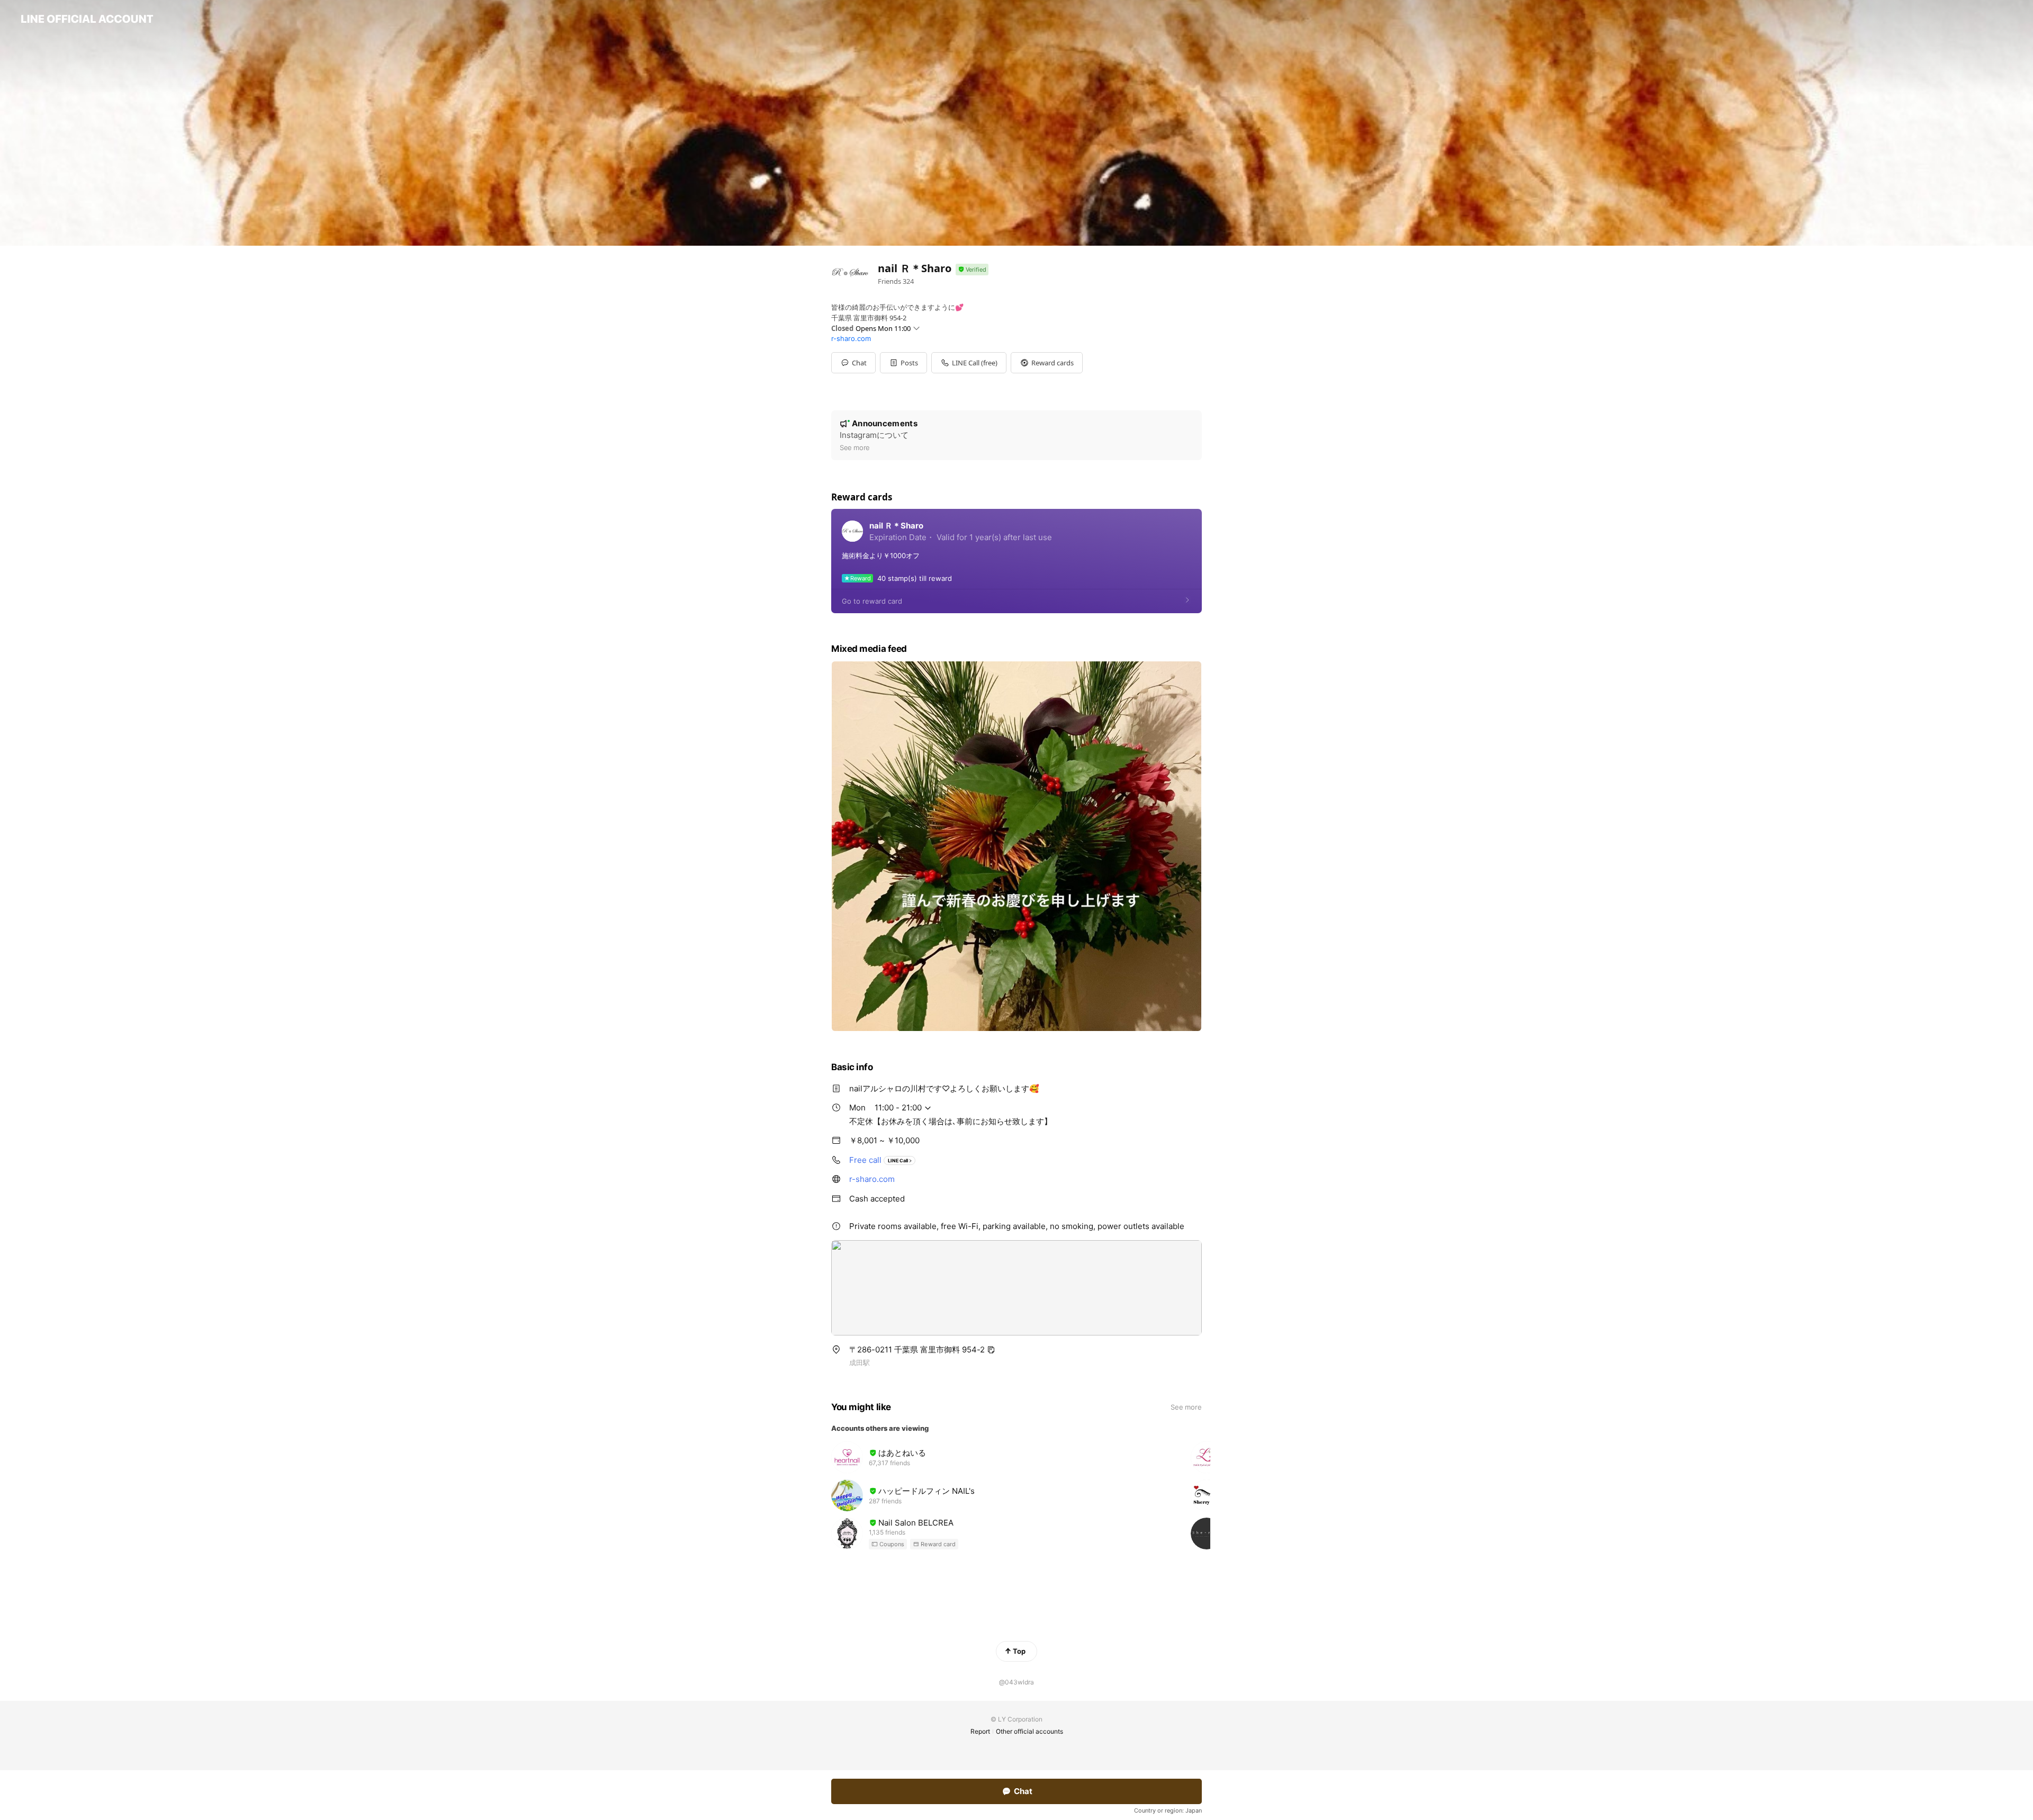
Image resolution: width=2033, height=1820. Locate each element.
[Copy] (991, 1350)
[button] (903, 363)
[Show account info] (972, 270)
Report (980, 1731)
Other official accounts (1029, 1731)
